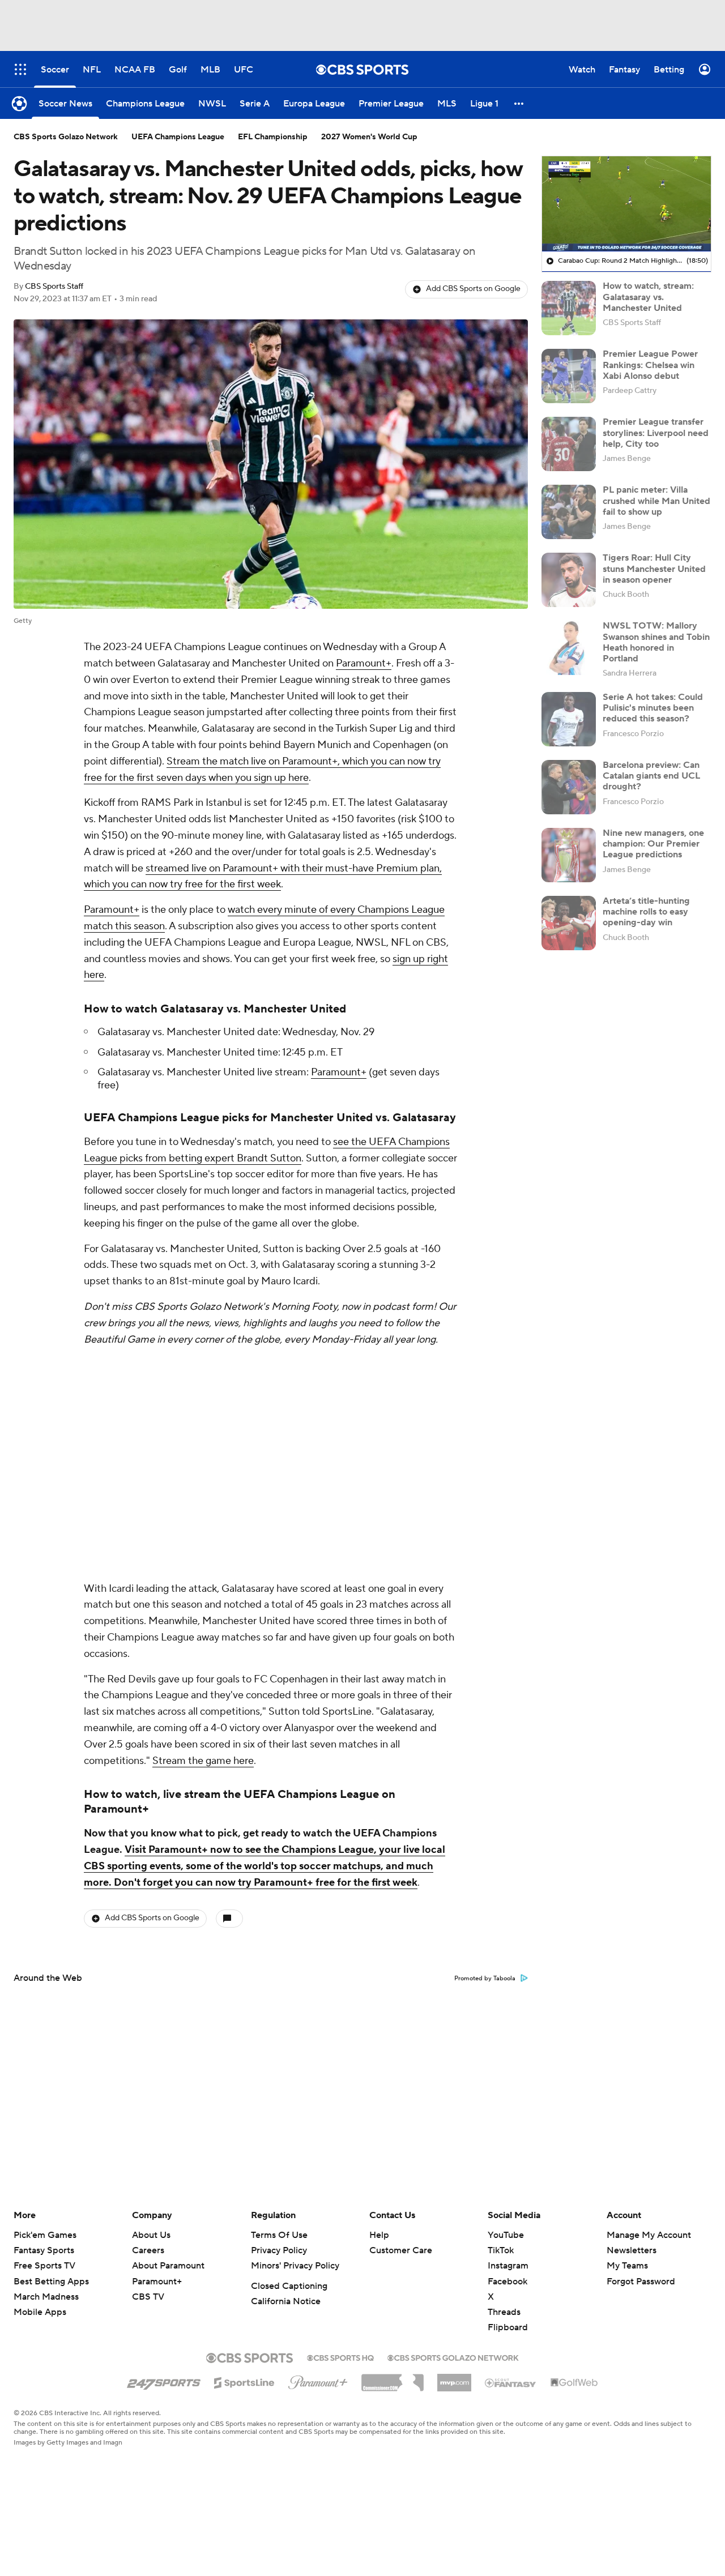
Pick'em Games (45, 2235)
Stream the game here (203, 1761)
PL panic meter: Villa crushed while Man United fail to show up (656, 501)
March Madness (46, 2297)
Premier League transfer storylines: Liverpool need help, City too (656, 433)
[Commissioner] (393, 2378)
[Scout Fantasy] (511, 2382)
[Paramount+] (318, 2380)
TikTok (501, 2250)
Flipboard (508, 2327)
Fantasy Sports (44, 2250)
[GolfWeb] (574, 2383)
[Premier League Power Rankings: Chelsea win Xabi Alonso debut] (569, 376)
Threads (504, 2312)
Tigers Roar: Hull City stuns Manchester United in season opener (654, 569)
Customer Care (401, 2250)
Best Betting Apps (51, 2282)
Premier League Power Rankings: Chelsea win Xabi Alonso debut (650, 365)
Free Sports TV (44, 2266)
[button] (519, 103)
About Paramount (168, 2266)
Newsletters (632, 2250)
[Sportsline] (244, 2381)
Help (379, 2235)
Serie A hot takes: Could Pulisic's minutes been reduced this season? (653, 708)
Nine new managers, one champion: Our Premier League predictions (653, 844)
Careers (148, 2250)
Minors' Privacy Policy (295, 2266)
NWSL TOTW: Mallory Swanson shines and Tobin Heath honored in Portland (656, 642)
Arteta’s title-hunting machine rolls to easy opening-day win (646, 912)
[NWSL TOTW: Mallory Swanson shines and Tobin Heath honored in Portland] (569, 648)
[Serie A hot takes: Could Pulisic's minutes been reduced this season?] (569, 719)
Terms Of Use (279, 2235)
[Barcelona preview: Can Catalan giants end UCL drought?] (569, 787)
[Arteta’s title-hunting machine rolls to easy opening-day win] (569, 923)
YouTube (506, 2235)
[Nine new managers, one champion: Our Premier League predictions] (569, 855)
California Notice (286, 2301)
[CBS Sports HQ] (340, 2357)
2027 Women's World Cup (369, 137)
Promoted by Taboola (485, 1979)
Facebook (507, 2282)
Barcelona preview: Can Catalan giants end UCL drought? (651, 776)
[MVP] (454, 2378)
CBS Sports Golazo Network (66, 137)
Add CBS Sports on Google (473, 289)
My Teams (627, 2266)
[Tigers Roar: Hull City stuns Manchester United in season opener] (569, 580)
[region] (626, 204)
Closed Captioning (289, 2286)
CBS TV (148, 2297)
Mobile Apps (40, 2312)
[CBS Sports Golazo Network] (453, 2357)
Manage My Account (649, 2235)
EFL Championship (273, 137)
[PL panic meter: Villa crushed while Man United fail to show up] (569, 512)
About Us (151, 2235)
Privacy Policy (279, 2250)
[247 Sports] (164, 2381)
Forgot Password (641, 2282)
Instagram (508, 2266)
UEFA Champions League (178, 137)
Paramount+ (364, 663)
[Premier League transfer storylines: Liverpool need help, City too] (569, 444)
